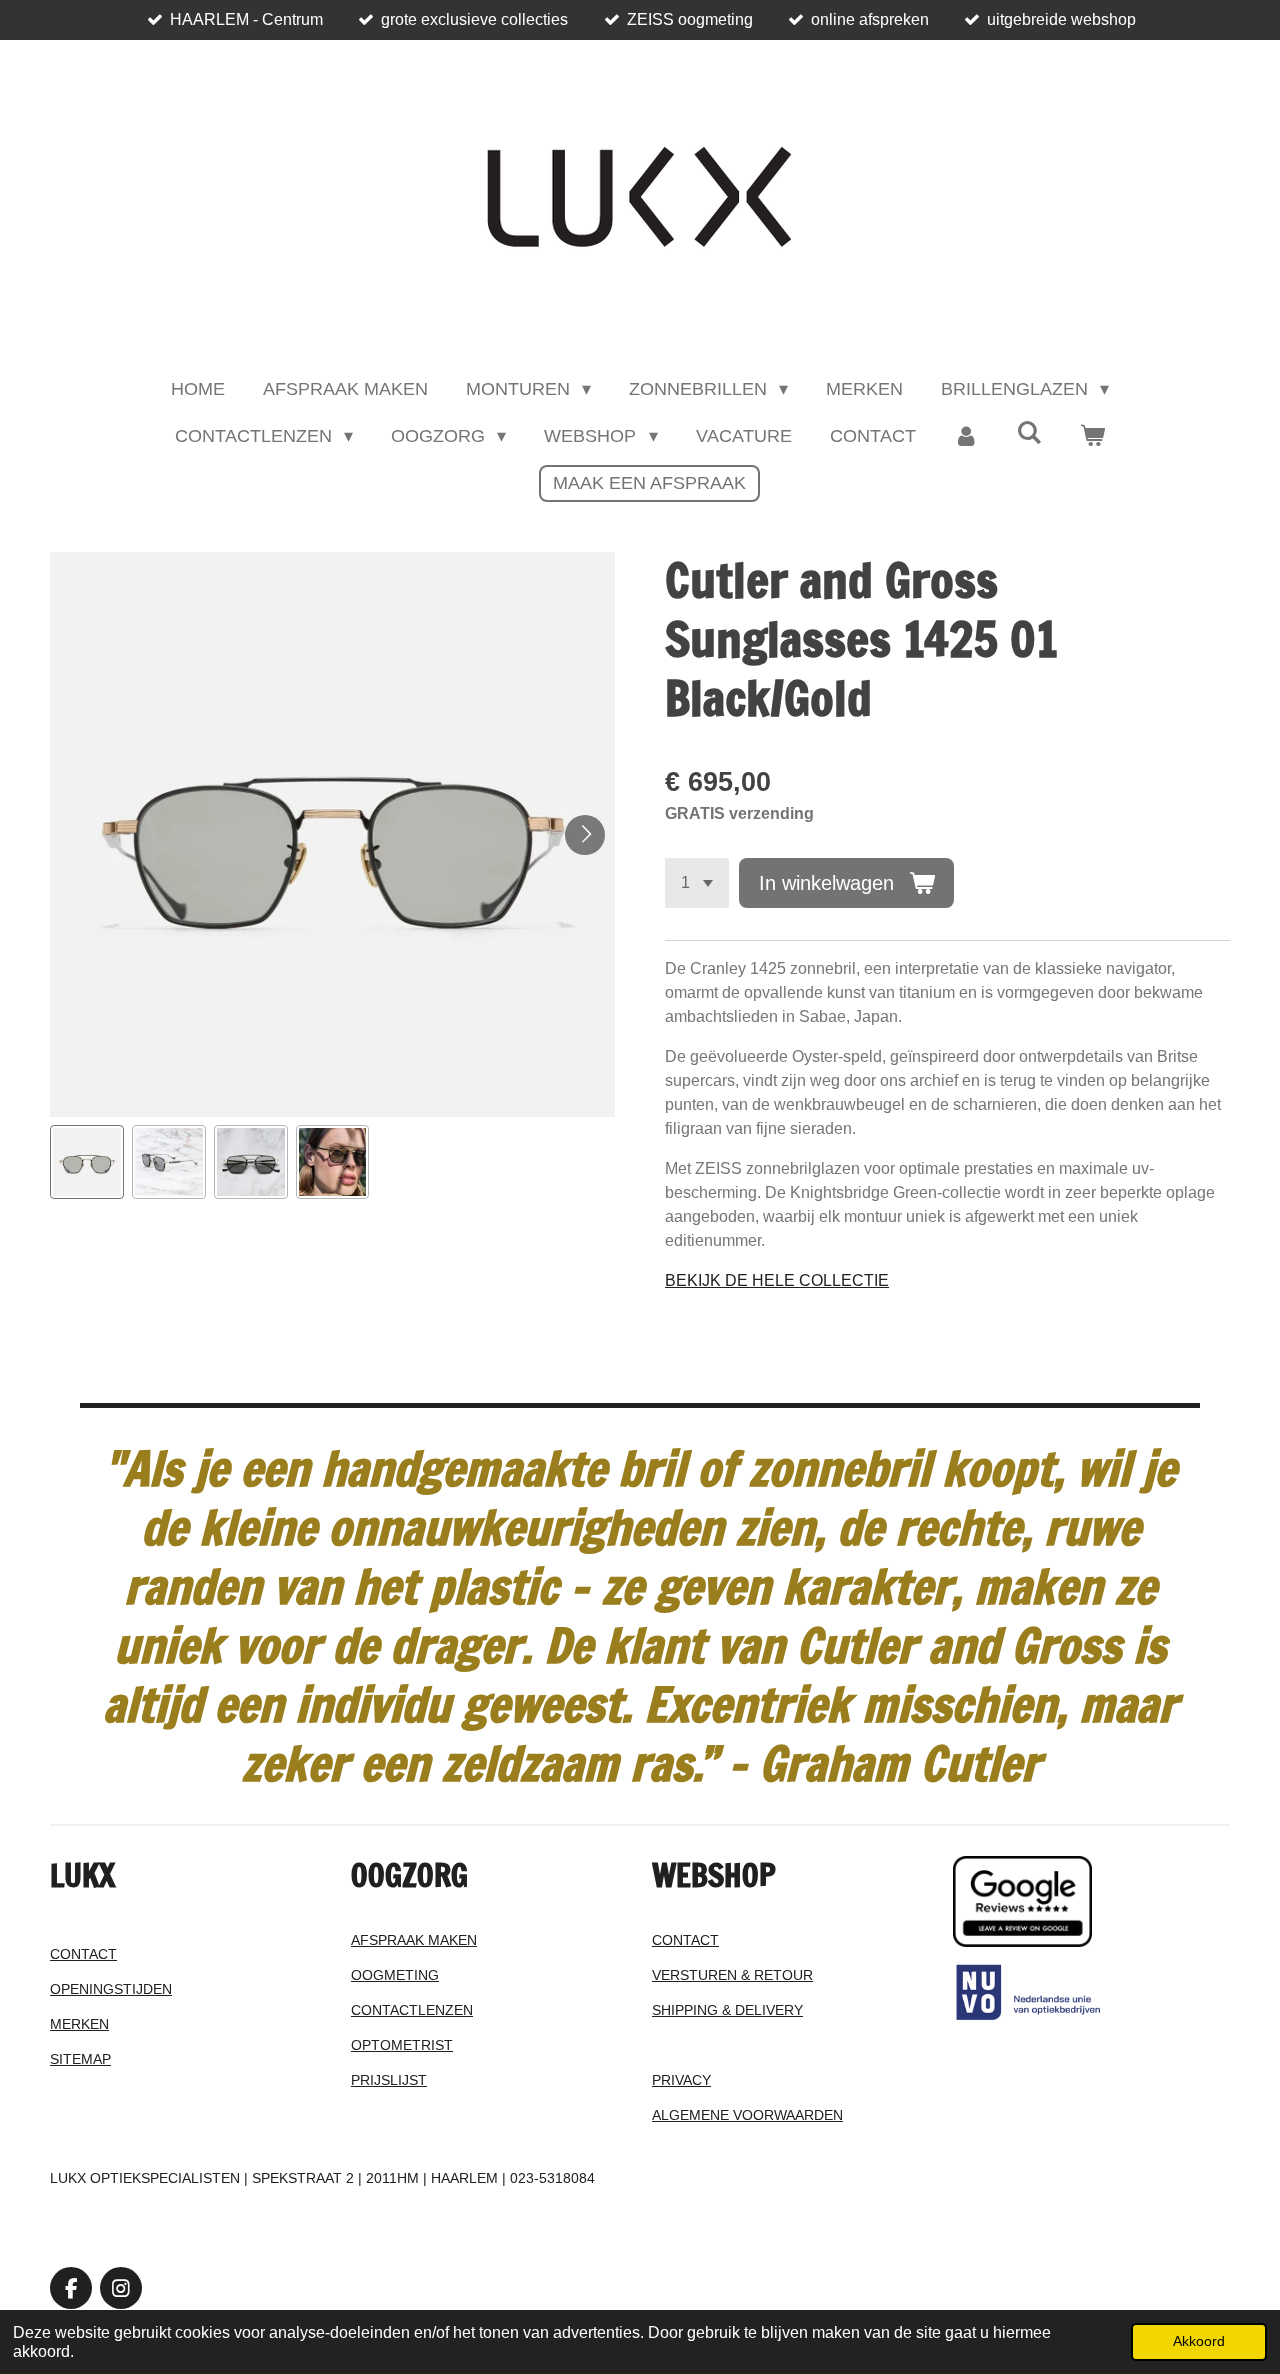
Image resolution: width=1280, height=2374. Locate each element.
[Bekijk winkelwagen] (1092, 436)
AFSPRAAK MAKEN (414, 1940)
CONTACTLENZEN (412, 2010)
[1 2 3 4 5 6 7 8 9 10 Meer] (697, 883)
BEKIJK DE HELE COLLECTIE (777, 1280)
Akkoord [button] (1199, 2341)
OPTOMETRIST (402, 2045)
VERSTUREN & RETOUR (732, 1975)
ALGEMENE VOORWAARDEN (747, 2115)
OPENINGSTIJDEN (111, 1989)
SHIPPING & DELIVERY (727, 2010)
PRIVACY (681, 2080)
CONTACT (83, 1954)
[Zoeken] (1029, 433)
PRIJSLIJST (389, 2080)
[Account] (966, 436)
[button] (87, 1162)
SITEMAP (80, 2059)
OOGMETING (395, 1975)
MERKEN (79, 2024)
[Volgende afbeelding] (585, 835)
